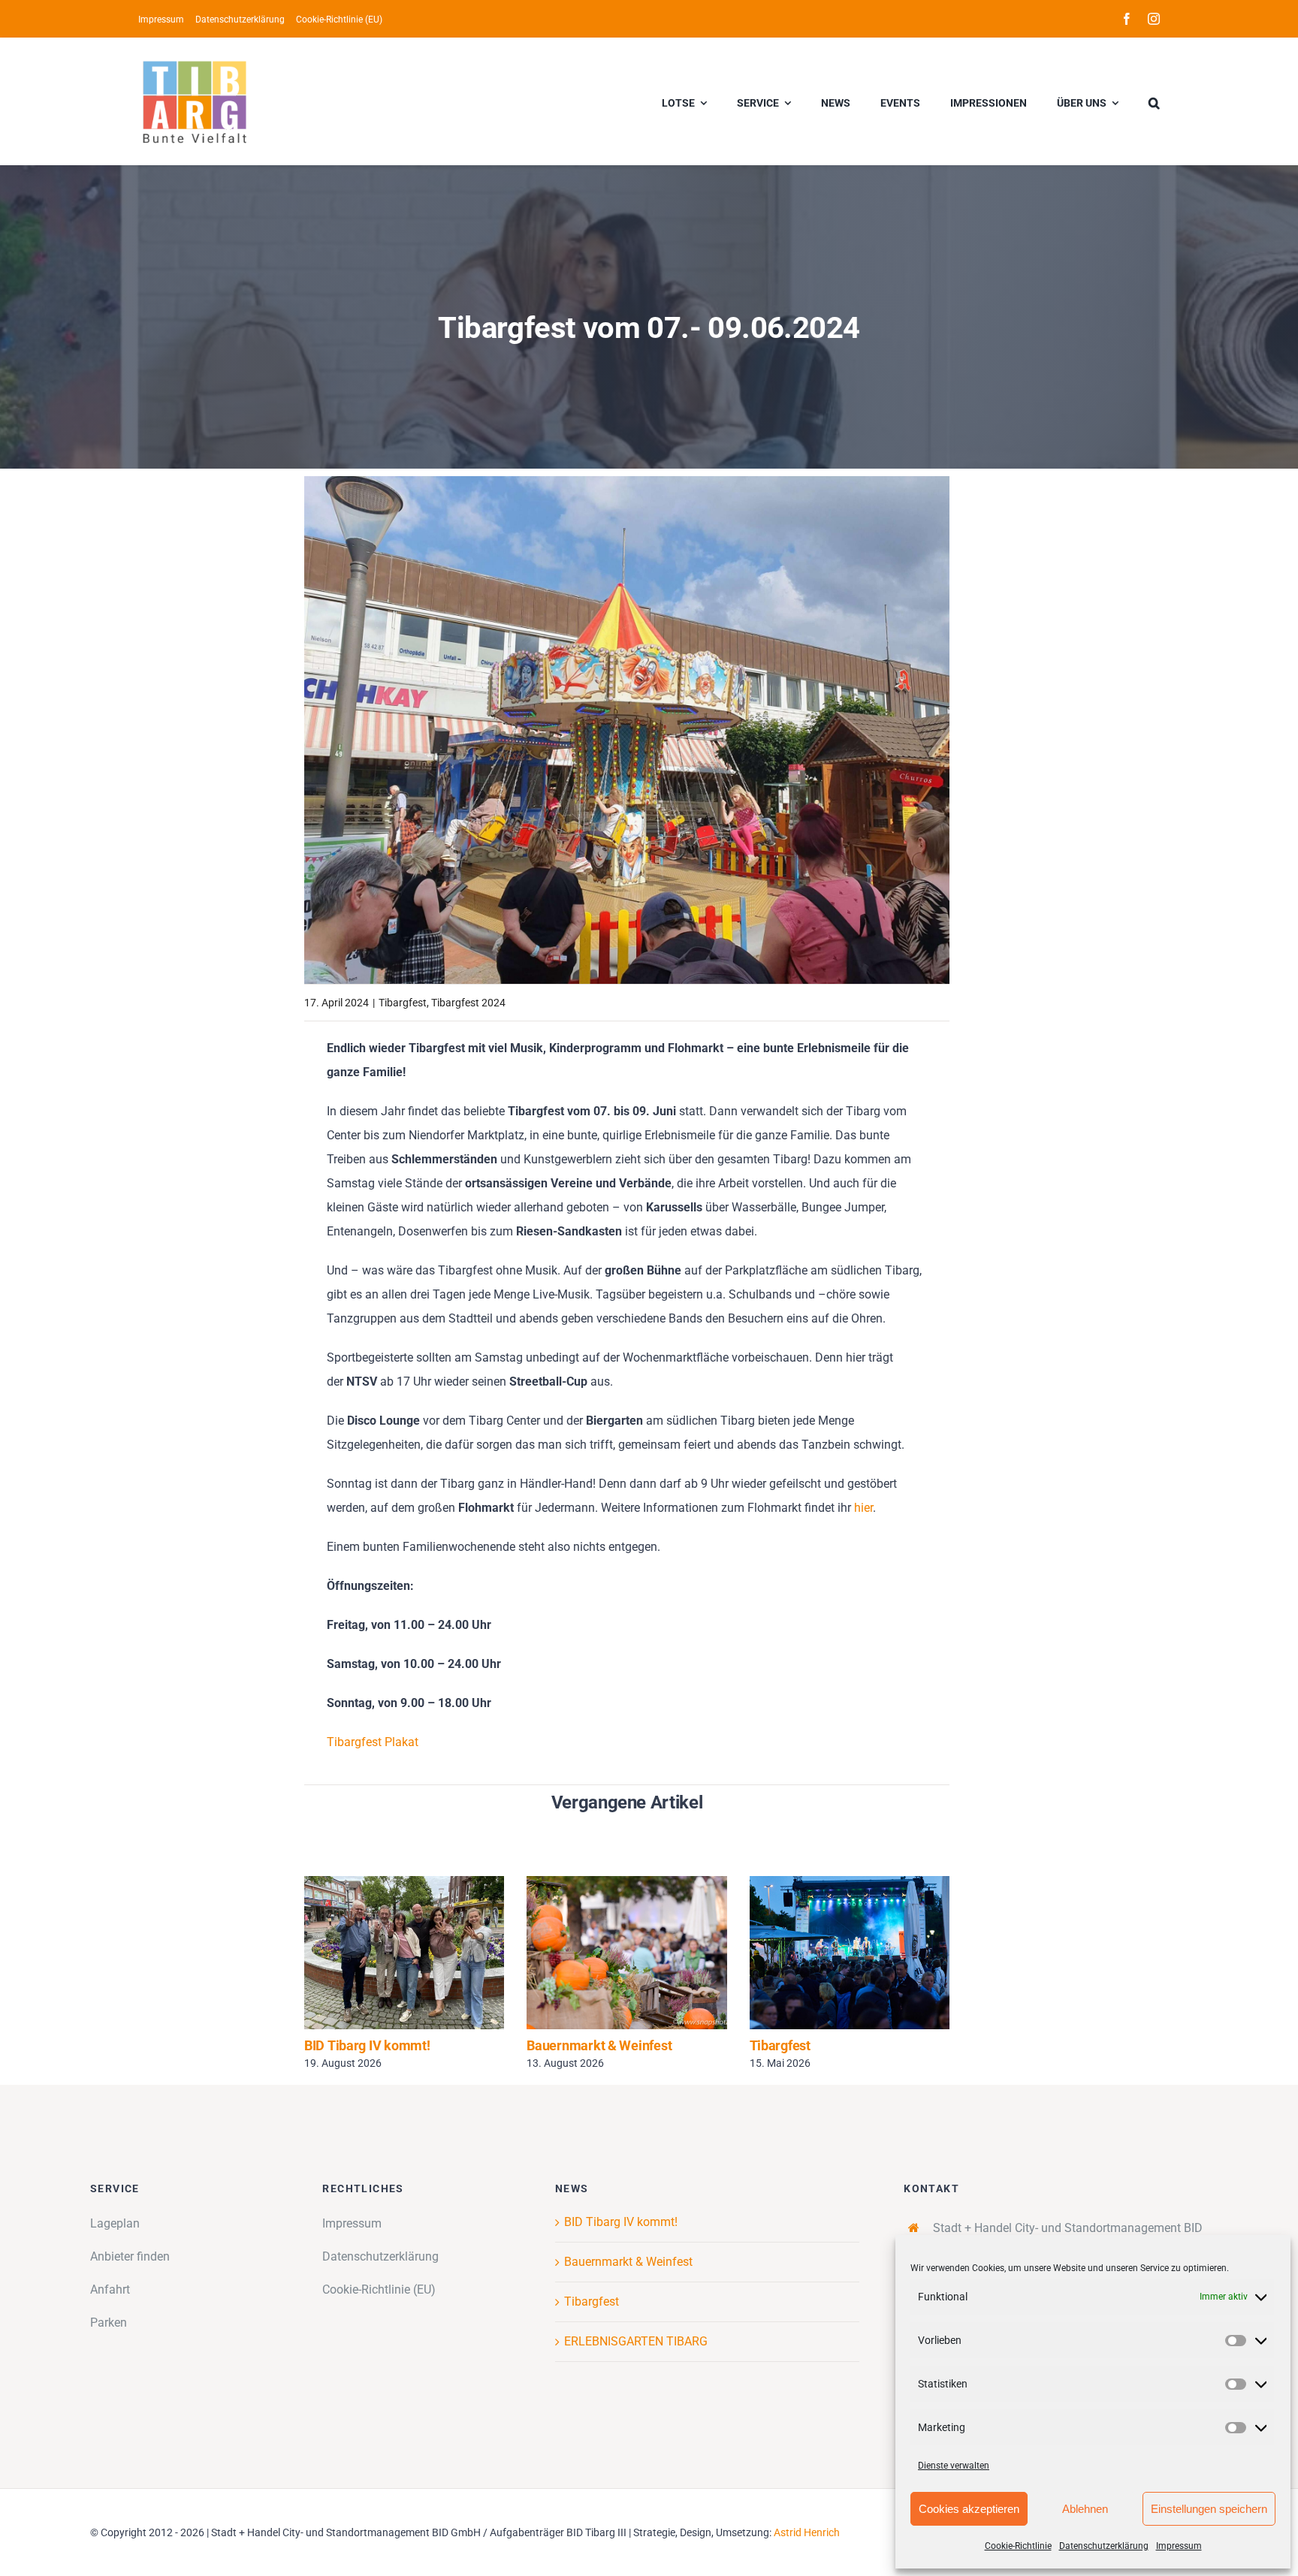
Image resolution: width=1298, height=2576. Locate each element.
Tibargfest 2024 (468, 1003)
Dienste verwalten (954, 2466)
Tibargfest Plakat (373, 1742)
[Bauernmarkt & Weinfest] (626, 1953)
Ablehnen (1085, 2509)
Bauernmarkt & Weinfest (605, 1952)
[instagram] (1154, 19)
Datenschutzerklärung (1104, 2546)
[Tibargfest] (850, 1953)
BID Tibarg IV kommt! (383, 1952)
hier (863, 1508)
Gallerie (426, 1952)
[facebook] (1127, 19)
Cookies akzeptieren (969, 2509)
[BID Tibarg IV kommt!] (404, 1953)
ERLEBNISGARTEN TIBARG (636, 2341)
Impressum (1179, 2546)
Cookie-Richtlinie (1018, 2546)
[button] (1154, 101)
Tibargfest (403, 1003)
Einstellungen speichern (1209, 2509)
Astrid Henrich (807, 2532)
